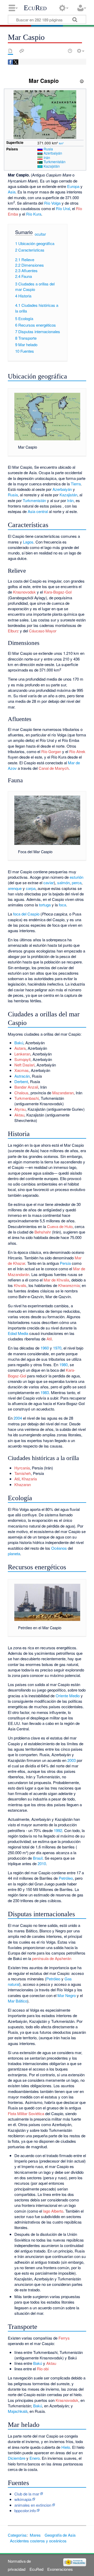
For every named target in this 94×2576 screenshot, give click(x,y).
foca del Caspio (26, 914)
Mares (35, 2535)
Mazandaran (63, 1093)
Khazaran (23, 1484)
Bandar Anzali (26, 1087)
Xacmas (22, 1070)
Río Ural (63, 208)
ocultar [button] (40, 234)
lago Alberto (53, 2211)
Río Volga (52, 203)
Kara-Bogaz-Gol (58, 592)
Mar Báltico (17, 2001)
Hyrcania (22, 1468)
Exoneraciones (60, 2569)
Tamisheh (23, 1473)
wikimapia (23, 2499)
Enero (35, 2458)
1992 (58, 1830)
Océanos (59, 1548)
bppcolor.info (25, 2510)
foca (62, 905)
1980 (63, 1365)
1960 (45, 1348)
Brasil (38, 1858)
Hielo (66, 2447)
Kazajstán (52, 166)
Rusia (48, 149)
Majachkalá (18, 2411)
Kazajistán (68, 495)
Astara (20, 1048)
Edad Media (18, 1333)
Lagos (28, 542)
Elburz (13, 631)
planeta (14, 1553)
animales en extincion (33, 2505)
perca (77, 883)
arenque (15, 888)
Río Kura (34, 214)
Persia (65, 1263)
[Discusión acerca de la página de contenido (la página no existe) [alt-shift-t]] (22, 51)
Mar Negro (67, 1995)
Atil (49, 1339)
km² (61, 143)
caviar (49, 883)
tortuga (45, 905)
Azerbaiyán (53, 153)
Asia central (38, 511)
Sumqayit (22, 1059)
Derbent (21, 1081)
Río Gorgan (51, 751)
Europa (73, 186)
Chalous (21, 1093)
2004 (18, 1418)
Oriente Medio (68, 1696)
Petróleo (66, 1878)
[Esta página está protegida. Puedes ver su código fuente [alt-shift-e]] (61, 51)
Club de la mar (27, 2494)
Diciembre (17, 2458)
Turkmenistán (55, 162)
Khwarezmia (69, 1285)
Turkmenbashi (27, 1098)
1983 (45, 1392)
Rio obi (43, 2369)
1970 (57, 1348)
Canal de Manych (54, 768)
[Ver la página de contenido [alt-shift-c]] (10, 51)
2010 (42, 1863)
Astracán (22, 1076)
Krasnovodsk (24, 592)
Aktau (19, 1115)
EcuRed (35, 8)
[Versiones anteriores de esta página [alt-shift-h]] (70, 51)
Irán (47, 157)
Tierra (76, 484)
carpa (31, 888)
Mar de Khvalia (56, 1280)
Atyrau (20, 1109)
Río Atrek (77, 751)
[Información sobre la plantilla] (82, 81)
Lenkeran (22, 1054)
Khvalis (20, 1285)
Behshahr (43, 1232)
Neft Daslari (24, 1065)
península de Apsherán (52, 1958)
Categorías (17, 2535)
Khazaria (29, 1479)
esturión (77, 877)
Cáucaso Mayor (43, 631)
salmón (63, 883)
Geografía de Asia (60, 2535)
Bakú (19, 1043)
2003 (72, 1760)
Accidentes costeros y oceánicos (38, 2541)
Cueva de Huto (60, 1226)
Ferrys (64, 2338)
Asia (12, 192)
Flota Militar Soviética (26, 2113)
